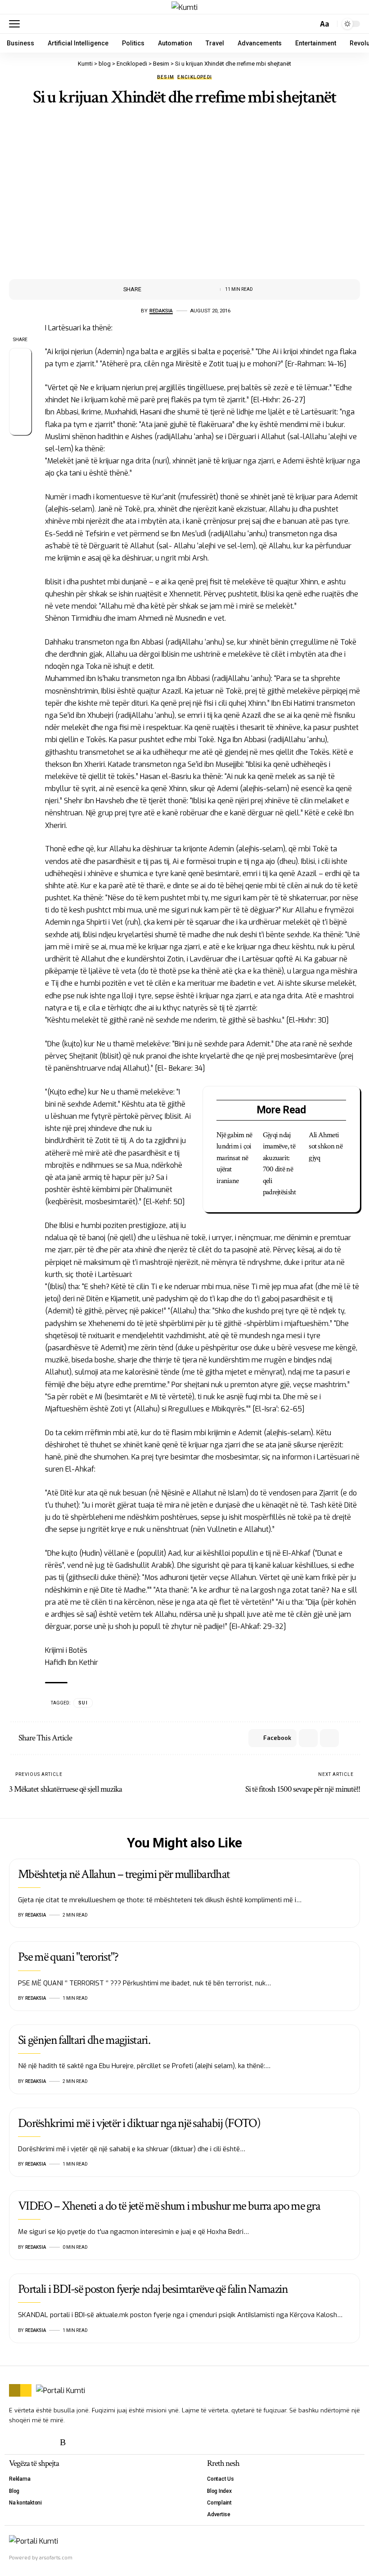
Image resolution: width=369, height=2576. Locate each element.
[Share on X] (165, 289)
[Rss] (63, 2442)
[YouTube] (31, 2442)
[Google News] (47, 2442)
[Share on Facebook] (151, 289)
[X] (15, 2442)
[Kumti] (184, 7)
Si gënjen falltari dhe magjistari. (84, 2040)
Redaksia (161, 311)
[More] (207, 289)
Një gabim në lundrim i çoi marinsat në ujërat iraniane (234, 1158)
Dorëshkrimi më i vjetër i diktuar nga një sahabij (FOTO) (139, 2123)
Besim (166, 77)
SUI (83, 1703)
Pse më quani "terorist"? (68, 1957)
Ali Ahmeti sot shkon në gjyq (326, 1146)
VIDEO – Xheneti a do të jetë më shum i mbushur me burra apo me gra (169, 2206)
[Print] (193, 289)
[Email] (179, 289)
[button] (17, 24)
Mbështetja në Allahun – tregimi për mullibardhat (124, 1874)
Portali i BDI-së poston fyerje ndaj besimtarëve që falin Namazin (153, 2289)
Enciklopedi (195, 77)
